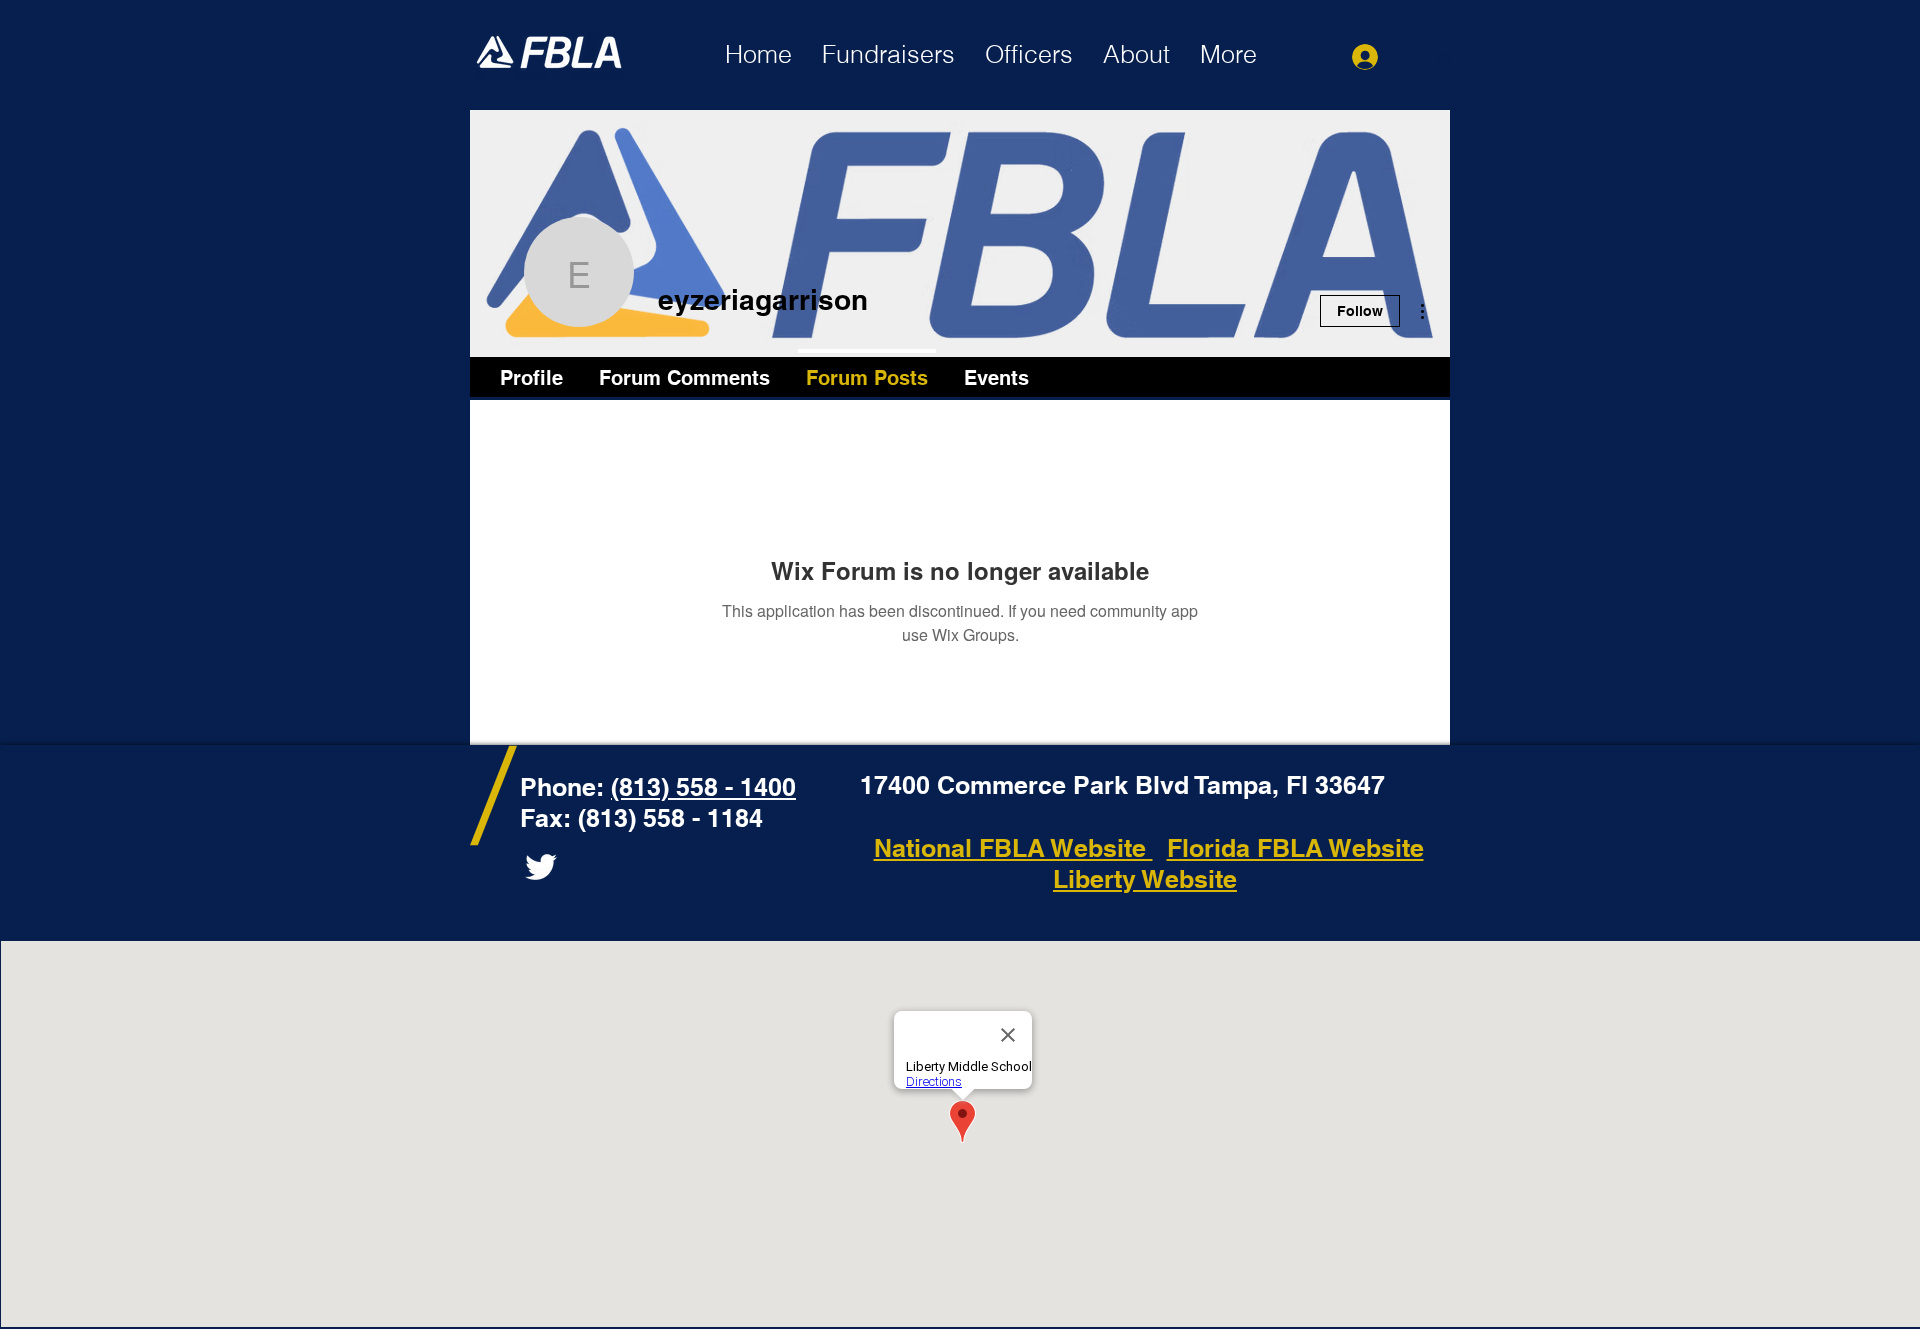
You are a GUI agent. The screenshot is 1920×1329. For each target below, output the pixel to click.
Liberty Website (1145, 879)
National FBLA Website (1013, 848)
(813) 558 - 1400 (703, 787)
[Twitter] (541, 867)
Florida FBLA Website (1295, 848)
